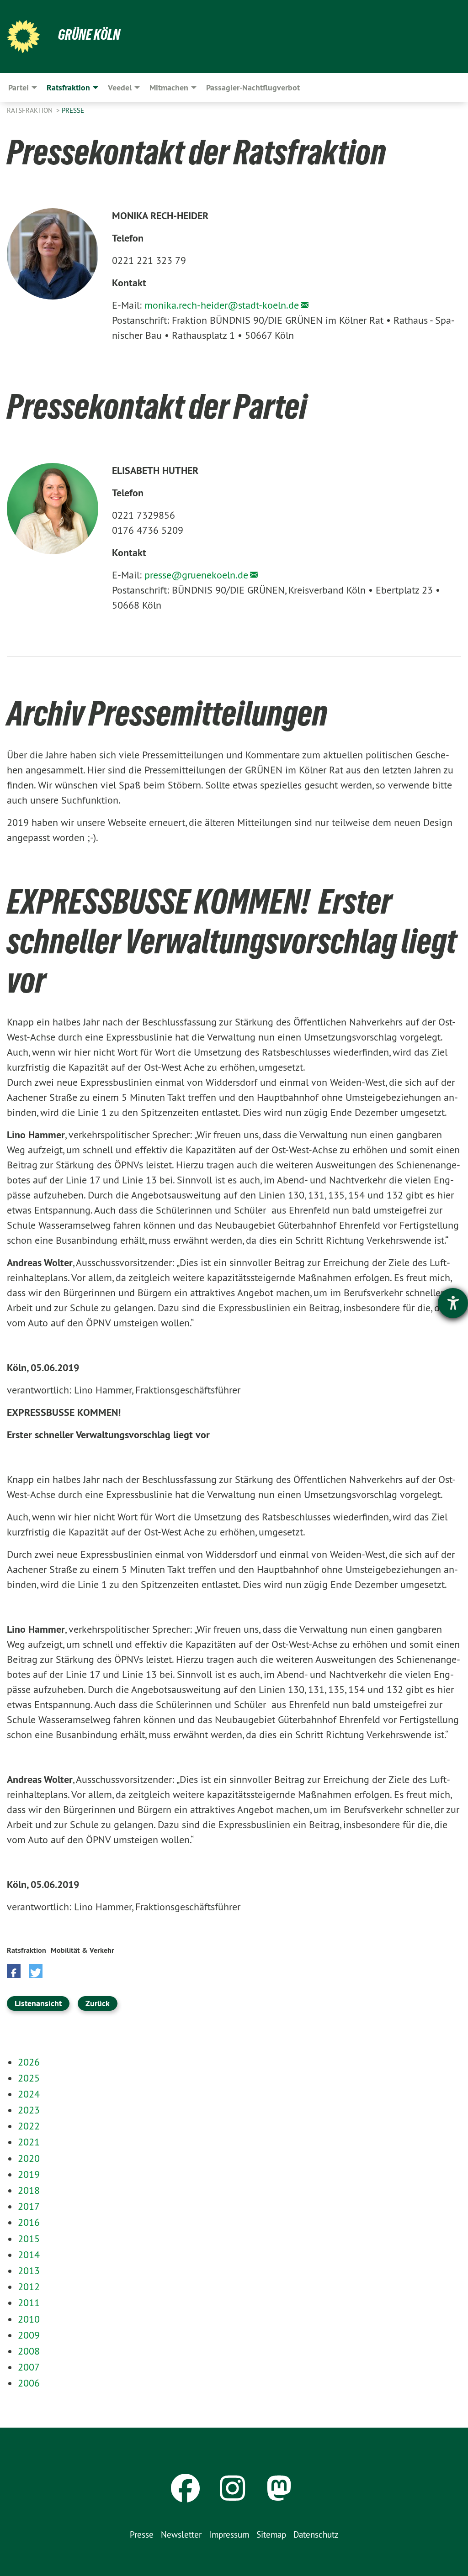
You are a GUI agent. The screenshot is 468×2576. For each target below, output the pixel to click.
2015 (29, 2239)
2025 (29, 2078)
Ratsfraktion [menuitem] (68, 87)
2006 (29, 2383)
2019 (29, 2174)
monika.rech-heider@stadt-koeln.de (222, 305)
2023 (29, 2110)
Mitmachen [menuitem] (169, 87)
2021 (29, 2142)
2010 (29, 2319)
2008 (29, 2351)
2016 (29, 2222)
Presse (73, 110)
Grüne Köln (89, 35)
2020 (29, 2158)
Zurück (98, 2003)
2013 (29, 2271)
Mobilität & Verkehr (82, 1950)
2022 (29, 2126)
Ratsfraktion (31, 110)
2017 (29, 2206)
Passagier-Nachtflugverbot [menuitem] (253, 87)
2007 (29, 2367)
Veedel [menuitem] (120, 87)
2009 (29, 2335)
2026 (29, 2062)
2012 (29, 2287)
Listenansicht (38, 2003)
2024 (29, 2094)
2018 (29, 2190)
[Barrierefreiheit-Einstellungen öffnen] (453, 1303)
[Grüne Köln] (23, 37)
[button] (14, 1971)
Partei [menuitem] (19, 87)
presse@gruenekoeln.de (196, 575)
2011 (29, 2303)
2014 (29, 2255)
